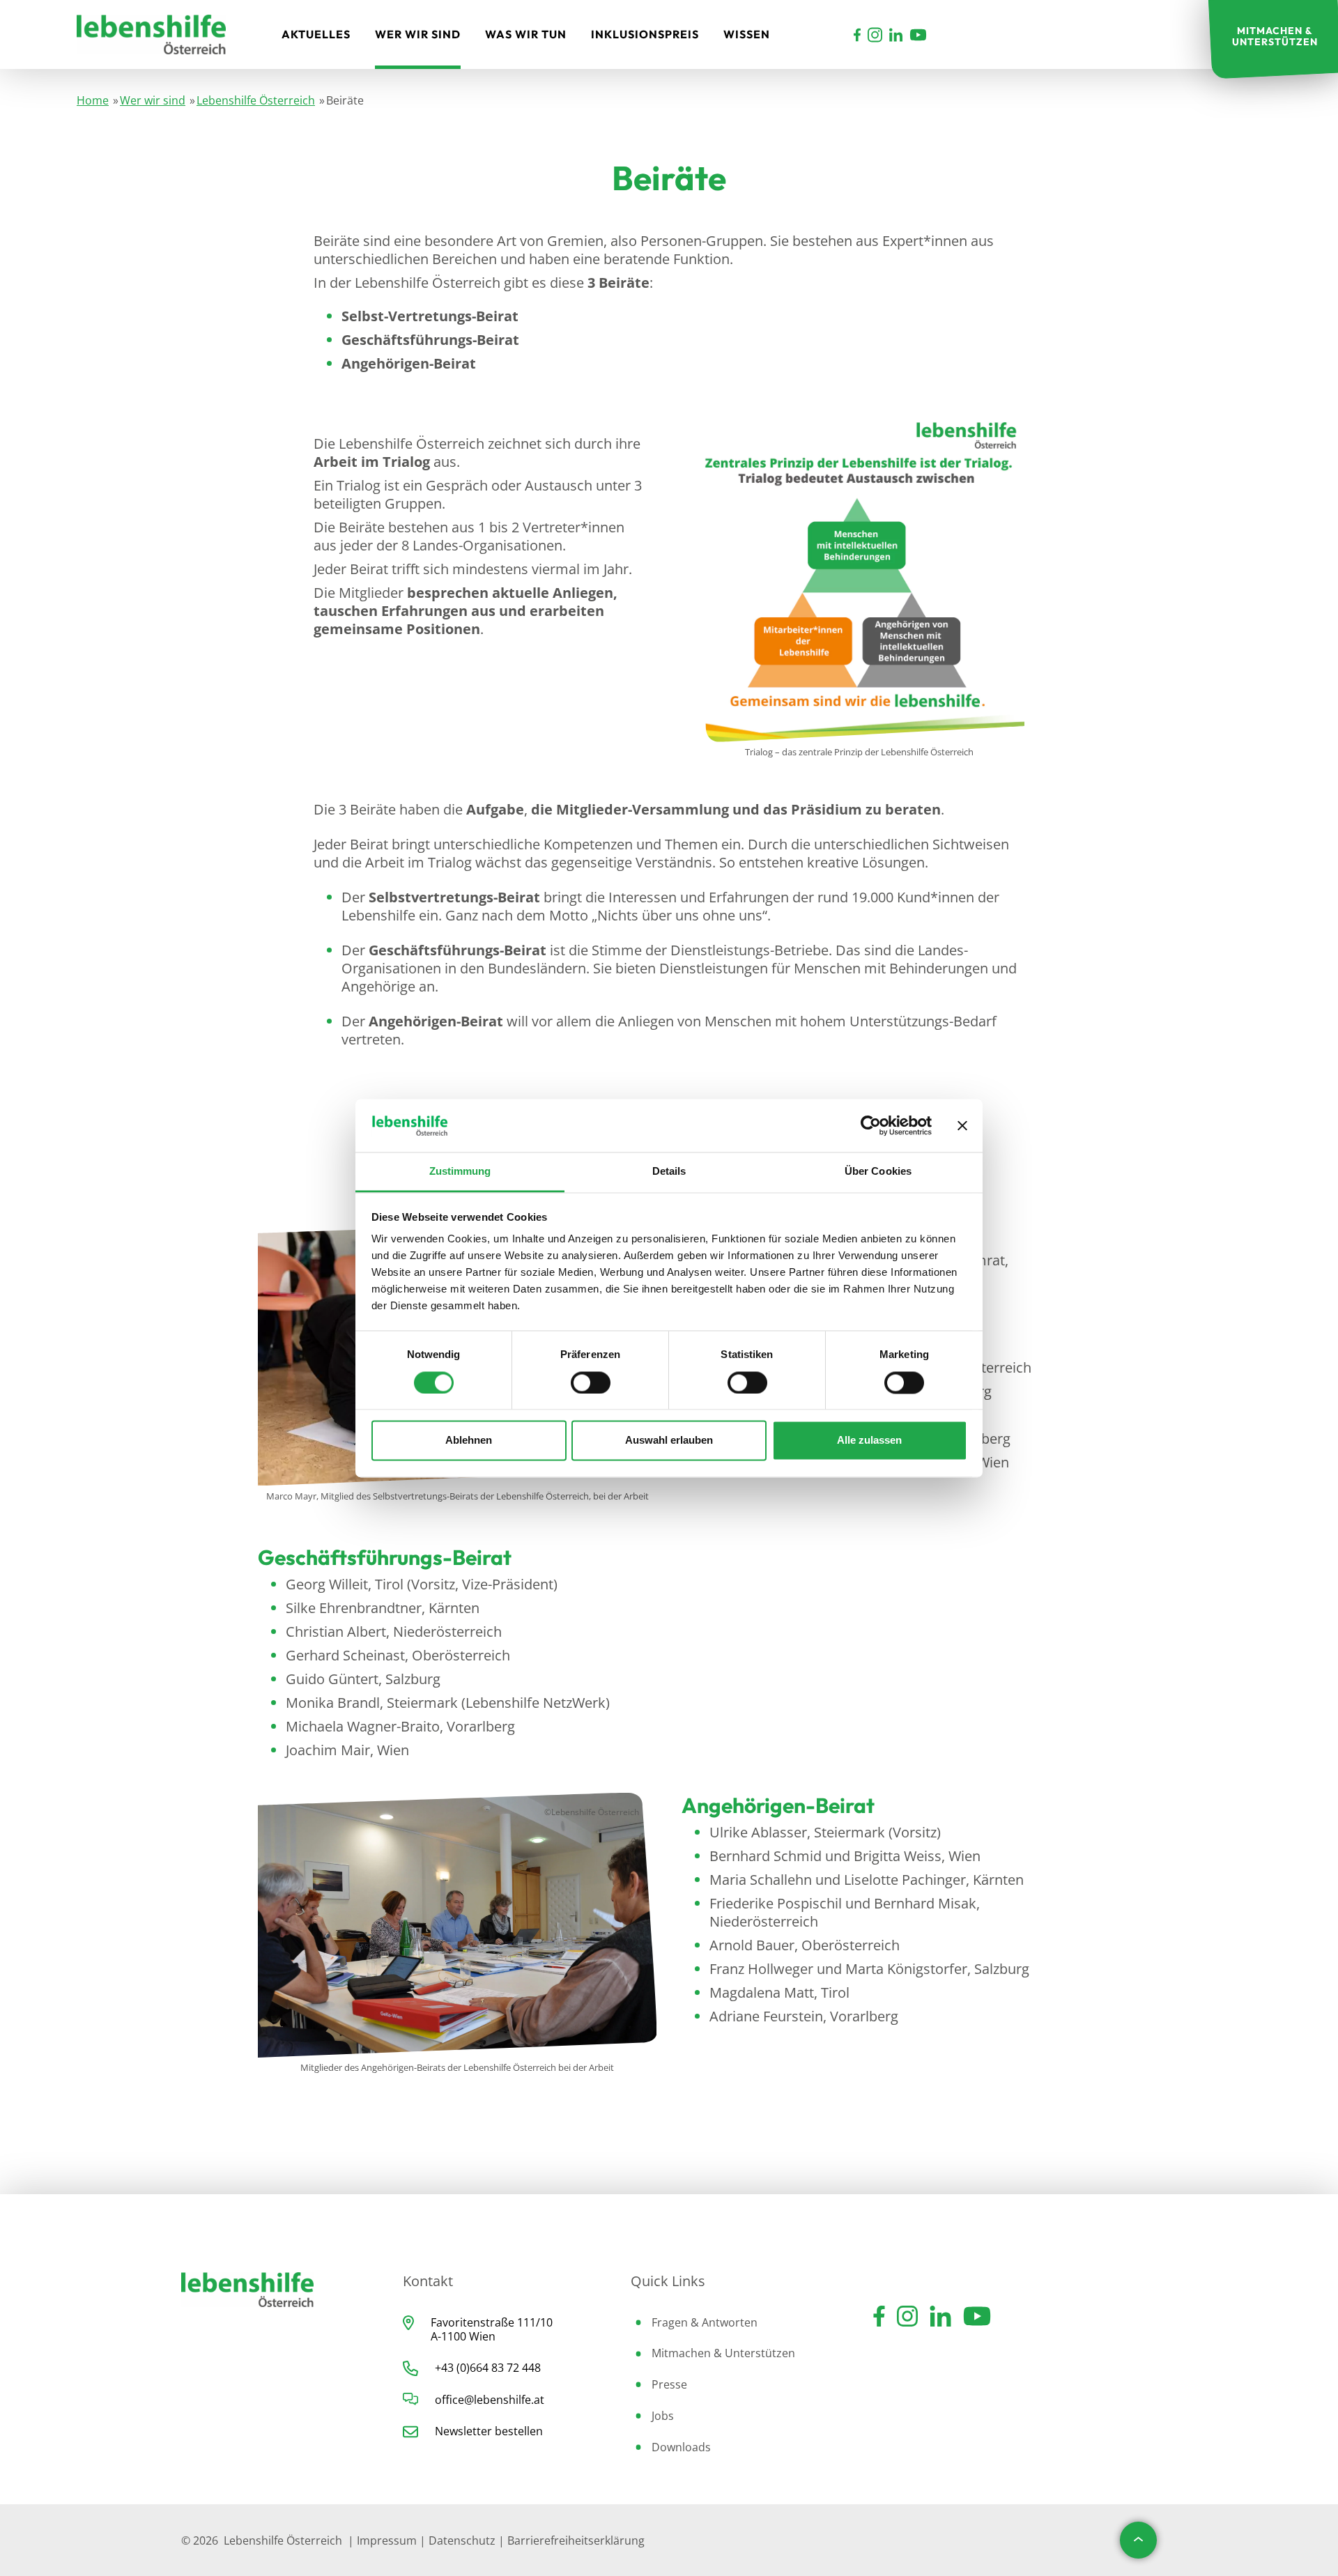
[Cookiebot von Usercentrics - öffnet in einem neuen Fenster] (871, 1125)
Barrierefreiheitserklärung (576, 2540)
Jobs (663, 2416)
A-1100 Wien (463, 2336)
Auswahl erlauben (669, 1441)
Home (93, 100)
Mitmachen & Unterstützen (723, 2353)
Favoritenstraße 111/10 (492, 2322)
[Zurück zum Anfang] (1138, 2540)
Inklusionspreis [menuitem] (645, 34)
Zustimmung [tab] (460, 1172)
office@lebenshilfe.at (490, 2400)
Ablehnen (469, 1441)
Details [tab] (669, 1172)
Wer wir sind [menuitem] (418, 34)
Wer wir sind (153, 100)
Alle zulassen (869, 1441)
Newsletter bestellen (489, 2431)
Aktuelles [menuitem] (316, 34)
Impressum (387, 2540)
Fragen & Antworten (705, 2322)
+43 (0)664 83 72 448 (488, 2368)
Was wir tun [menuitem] (526, 34)
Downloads (681, 2447)
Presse (669, 2384)
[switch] (591, 1382)
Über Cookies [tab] (878, 1172)
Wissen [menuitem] (747, 34)
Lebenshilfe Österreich (256, 100)
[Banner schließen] (962, 1125)
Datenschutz (462, 2540)
